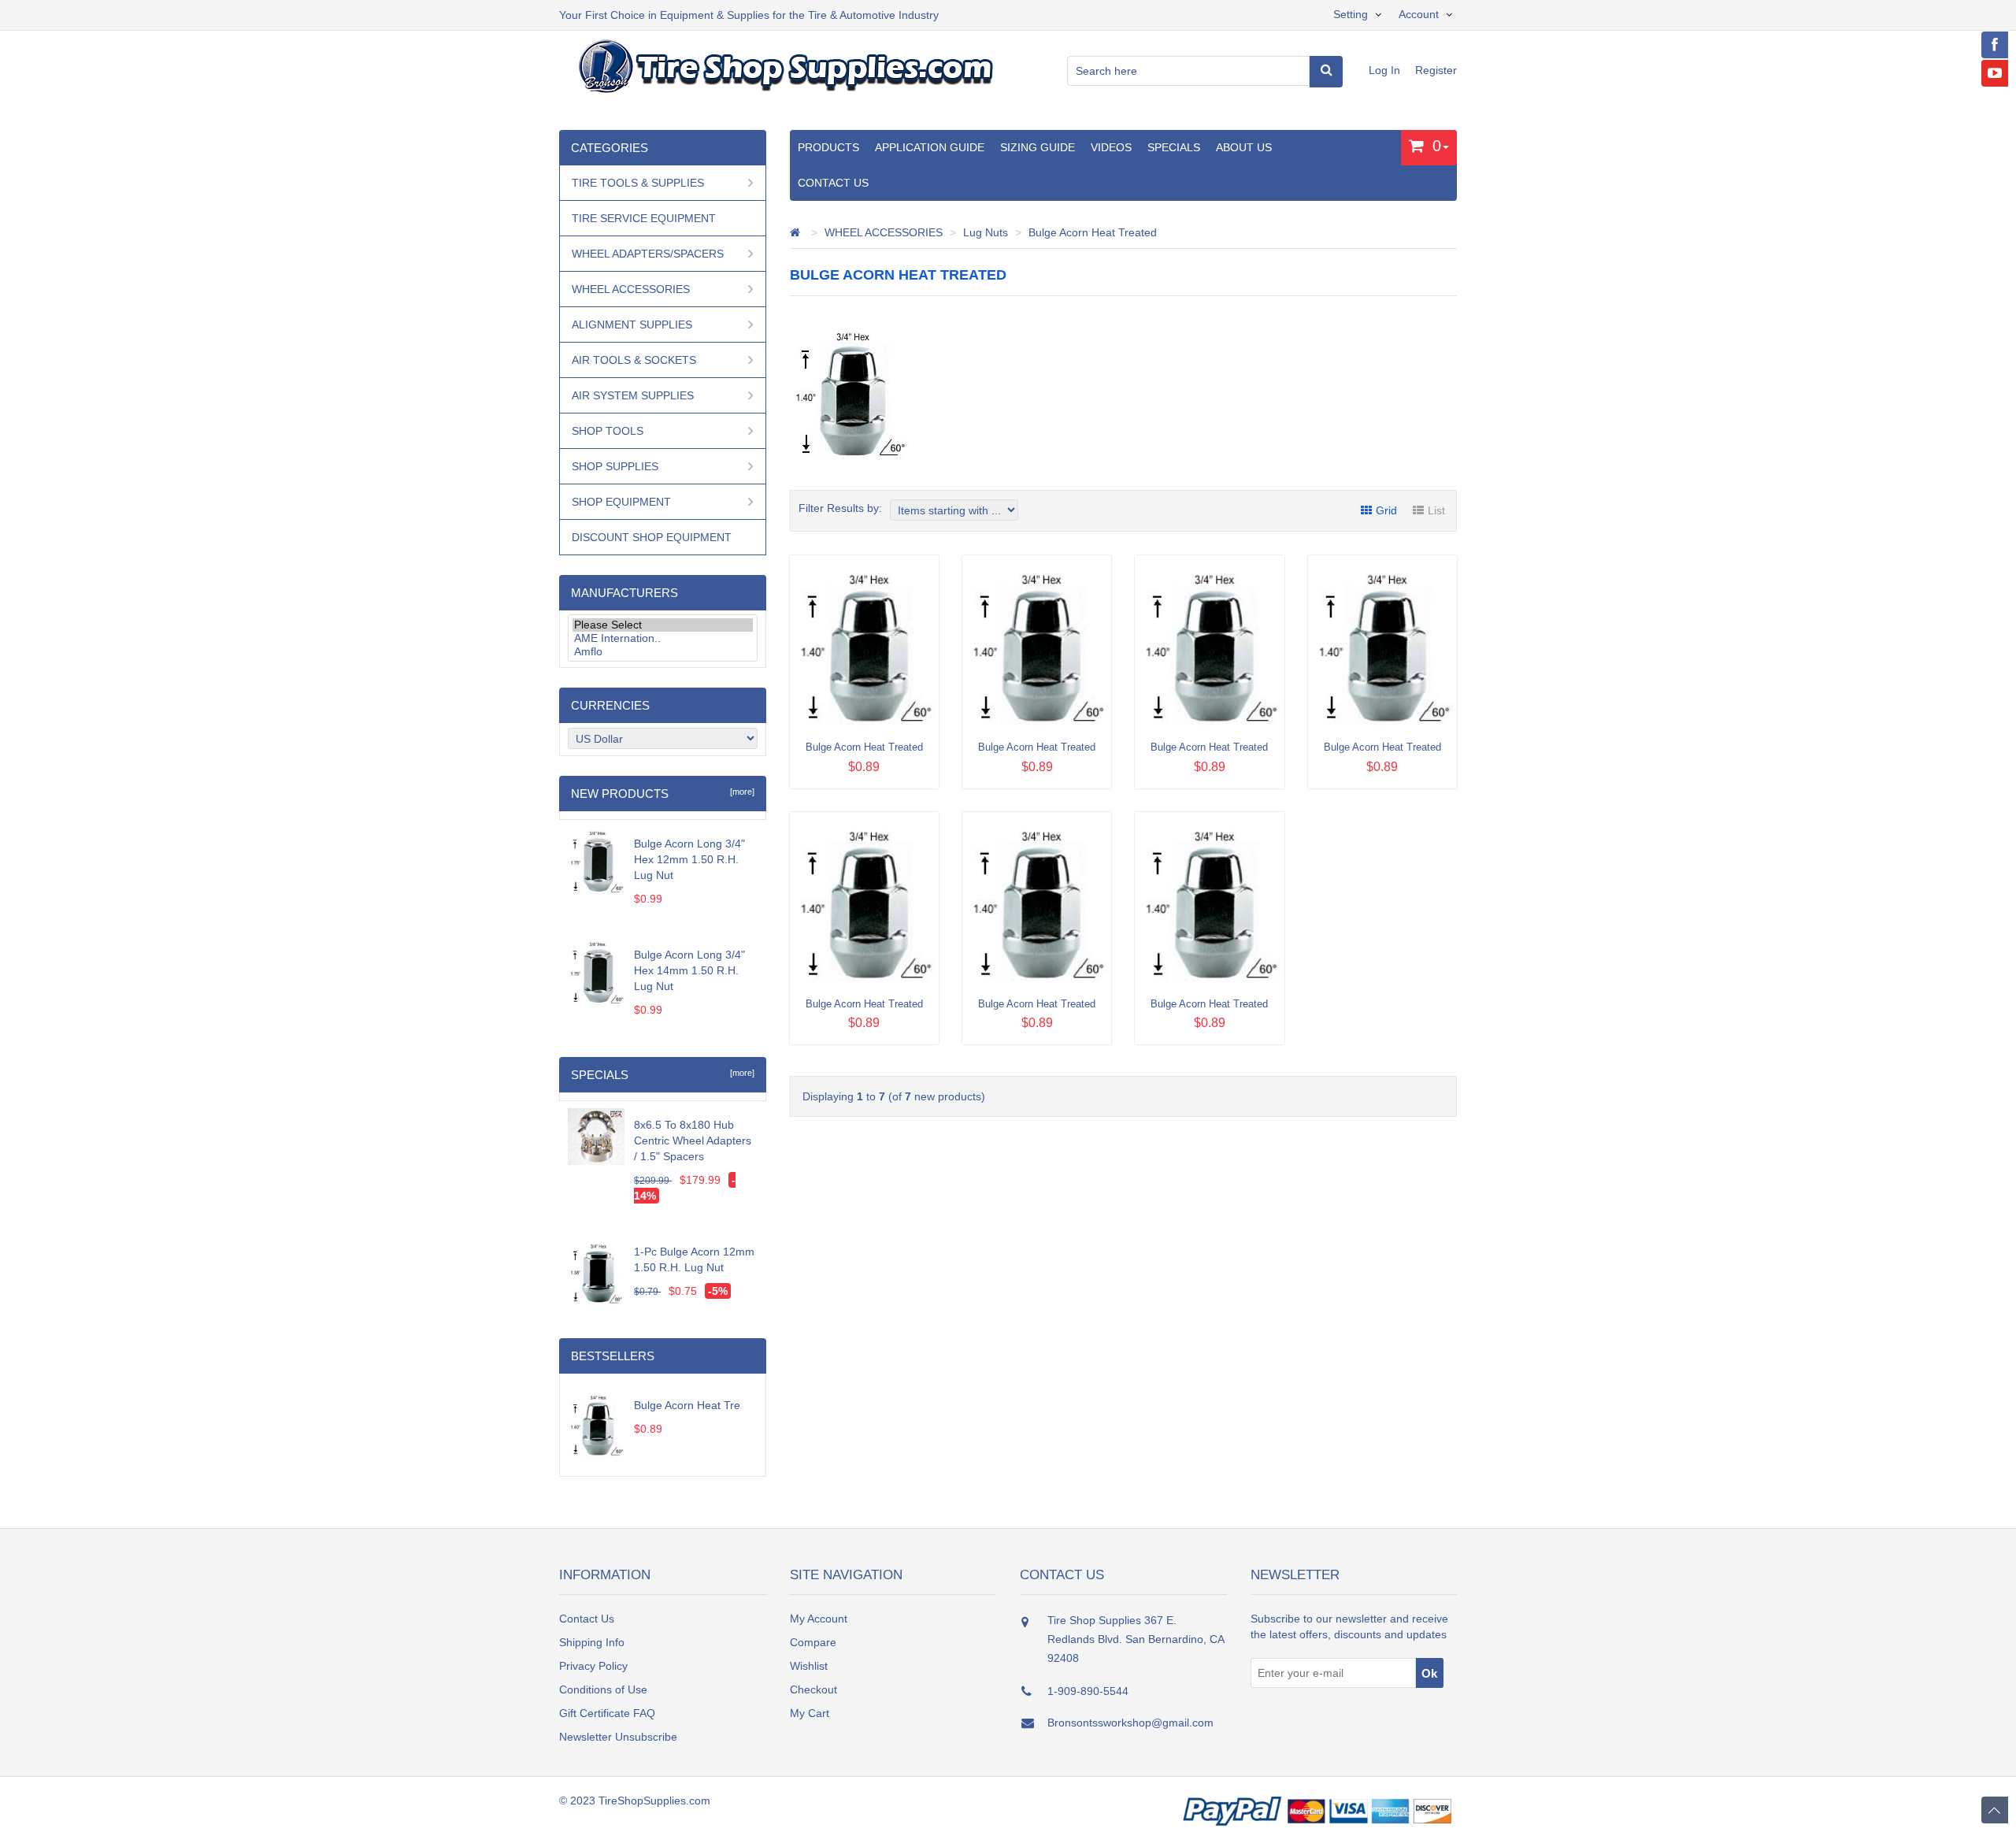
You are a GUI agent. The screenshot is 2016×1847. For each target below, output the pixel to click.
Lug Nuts (986, 232)
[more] (740, 792)
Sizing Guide (1038, 147)
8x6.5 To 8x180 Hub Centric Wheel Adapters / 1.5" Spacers (693, 1140)
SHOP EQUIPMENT (621, 502)
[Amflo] (663, 652)
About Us (1244, 147)
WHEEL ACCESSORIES (884, 232)
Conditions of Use (603, 1689)
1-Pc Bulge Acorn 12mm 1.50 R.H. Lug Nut (694, 1259)
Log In (1386, 70)
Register (1436, 70)
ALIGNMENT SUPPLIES (632, 325)
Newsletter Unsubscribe (618, 1737)
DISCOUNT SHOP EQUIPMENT (652, 537)
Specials (1174, 147)
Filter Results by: (840, 508)
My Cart (810, 1713)
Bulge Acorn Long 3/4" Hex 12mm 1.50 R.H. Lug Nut (689, 859)
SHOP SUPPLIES (615, 466)
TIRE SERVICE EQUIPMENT (644, 218)
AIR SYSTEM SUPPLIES (633, 395)
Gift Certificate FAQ (607, 1713)
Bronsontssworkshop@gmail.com (1130, 1723)
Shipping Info (592, 1642)
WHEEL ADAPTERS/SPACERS (648, 254)
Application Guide (930, 147)
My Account (819, 1619)
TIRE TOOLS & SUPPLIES (638, 183)
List (1436, 510)
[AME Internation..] (663, 638)
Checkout (813, 1689)
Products (828, 147)
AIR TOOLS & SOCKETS (634, 360)
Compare (813, 1642)
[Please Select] (663, 625)
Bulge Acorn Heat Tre (687, 1405)
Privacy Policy (593, 1666)
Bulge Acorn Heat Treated (1093, 232)
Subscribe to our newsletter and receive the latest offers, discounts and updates (1349, 1626)
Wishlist (809, 1666)
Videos (1111, 147)
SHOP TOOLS (608, 431)
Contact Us (833, 183)
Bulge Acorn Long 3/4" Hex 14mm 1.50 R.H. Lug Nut (689, 970)
